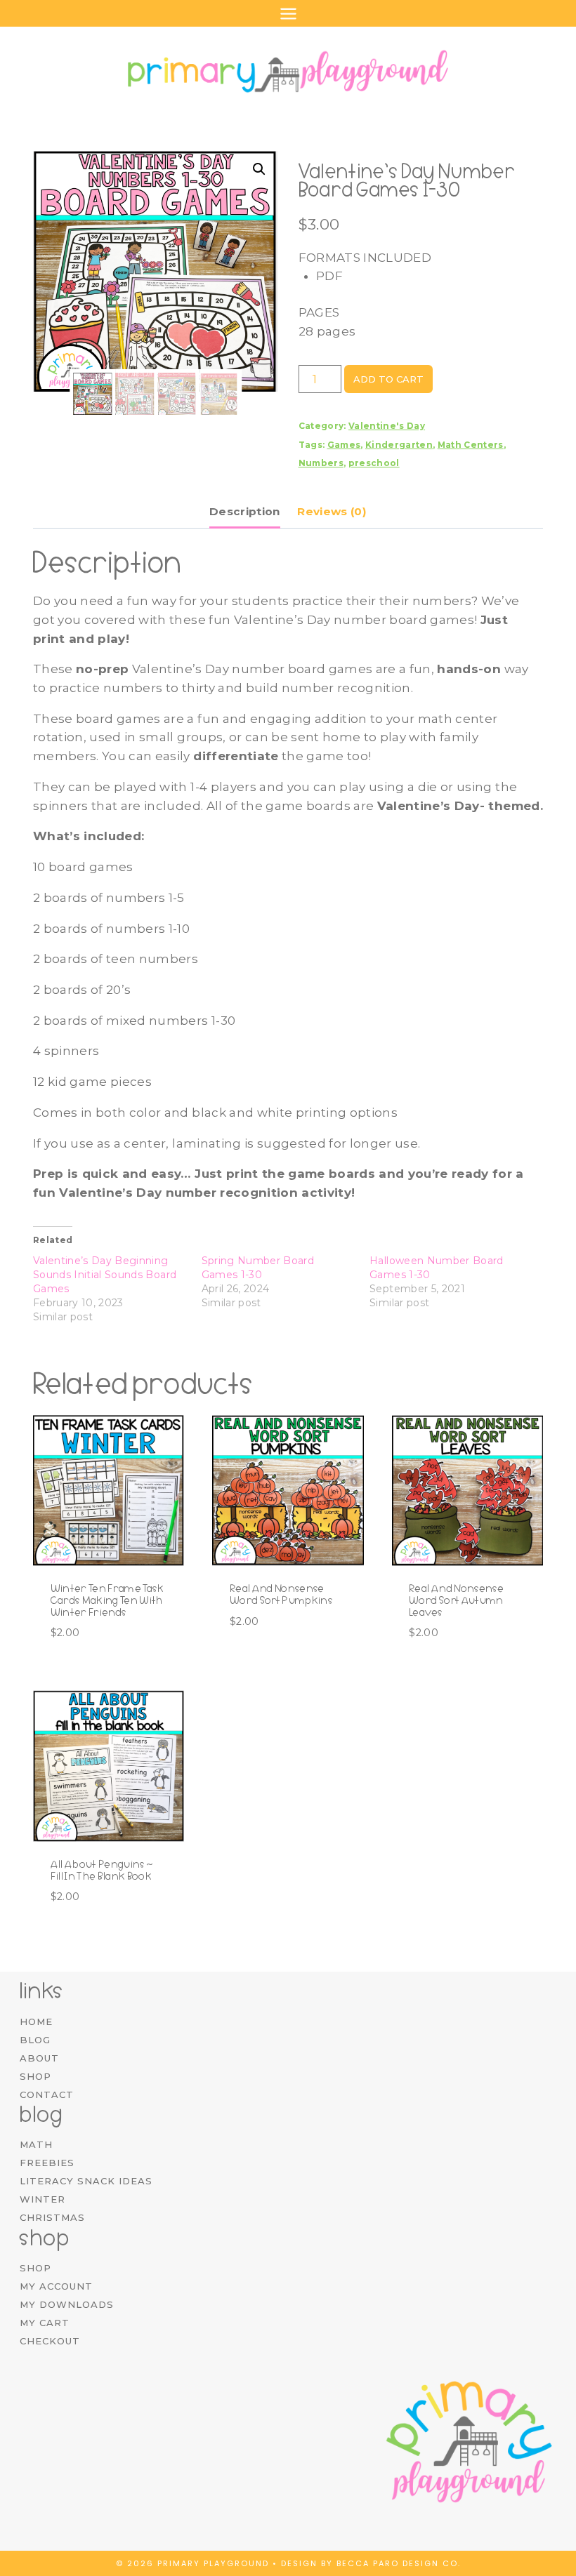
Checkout (50, 2341)
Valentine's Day (387, 426)
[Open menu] (288, 13)
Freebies (47, 2163)
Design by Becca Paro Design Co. (371, 2563)
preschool (374, 463)
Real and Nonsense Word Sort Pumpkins (281, 1594)
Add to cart (388, 379)
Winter (42, 2199)
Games (344, 445)
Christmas (52, 2217)
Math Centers (471, 445)
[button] (259, 169)
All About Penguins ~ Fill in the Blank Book (102, 1870)
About (39, 2058)
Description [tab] (245, 511)
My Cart (45, 2323)
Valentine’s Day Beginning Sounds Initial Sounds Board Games (105, 1275)
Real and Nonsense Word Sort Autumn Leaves (456, 1600)
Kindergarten (399, 445)
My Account (56, 2286)
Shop (35, 2076)
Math (36, 2144)
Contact (47, 2094)
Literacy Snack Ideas (86, 2181)
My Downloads (67, 2304)
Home (36, 2021)
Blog (35, 2040)
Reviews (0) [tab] (332, 511)
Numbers (321, 463)
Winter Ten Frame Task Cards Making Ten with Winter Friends (107, 1600)
